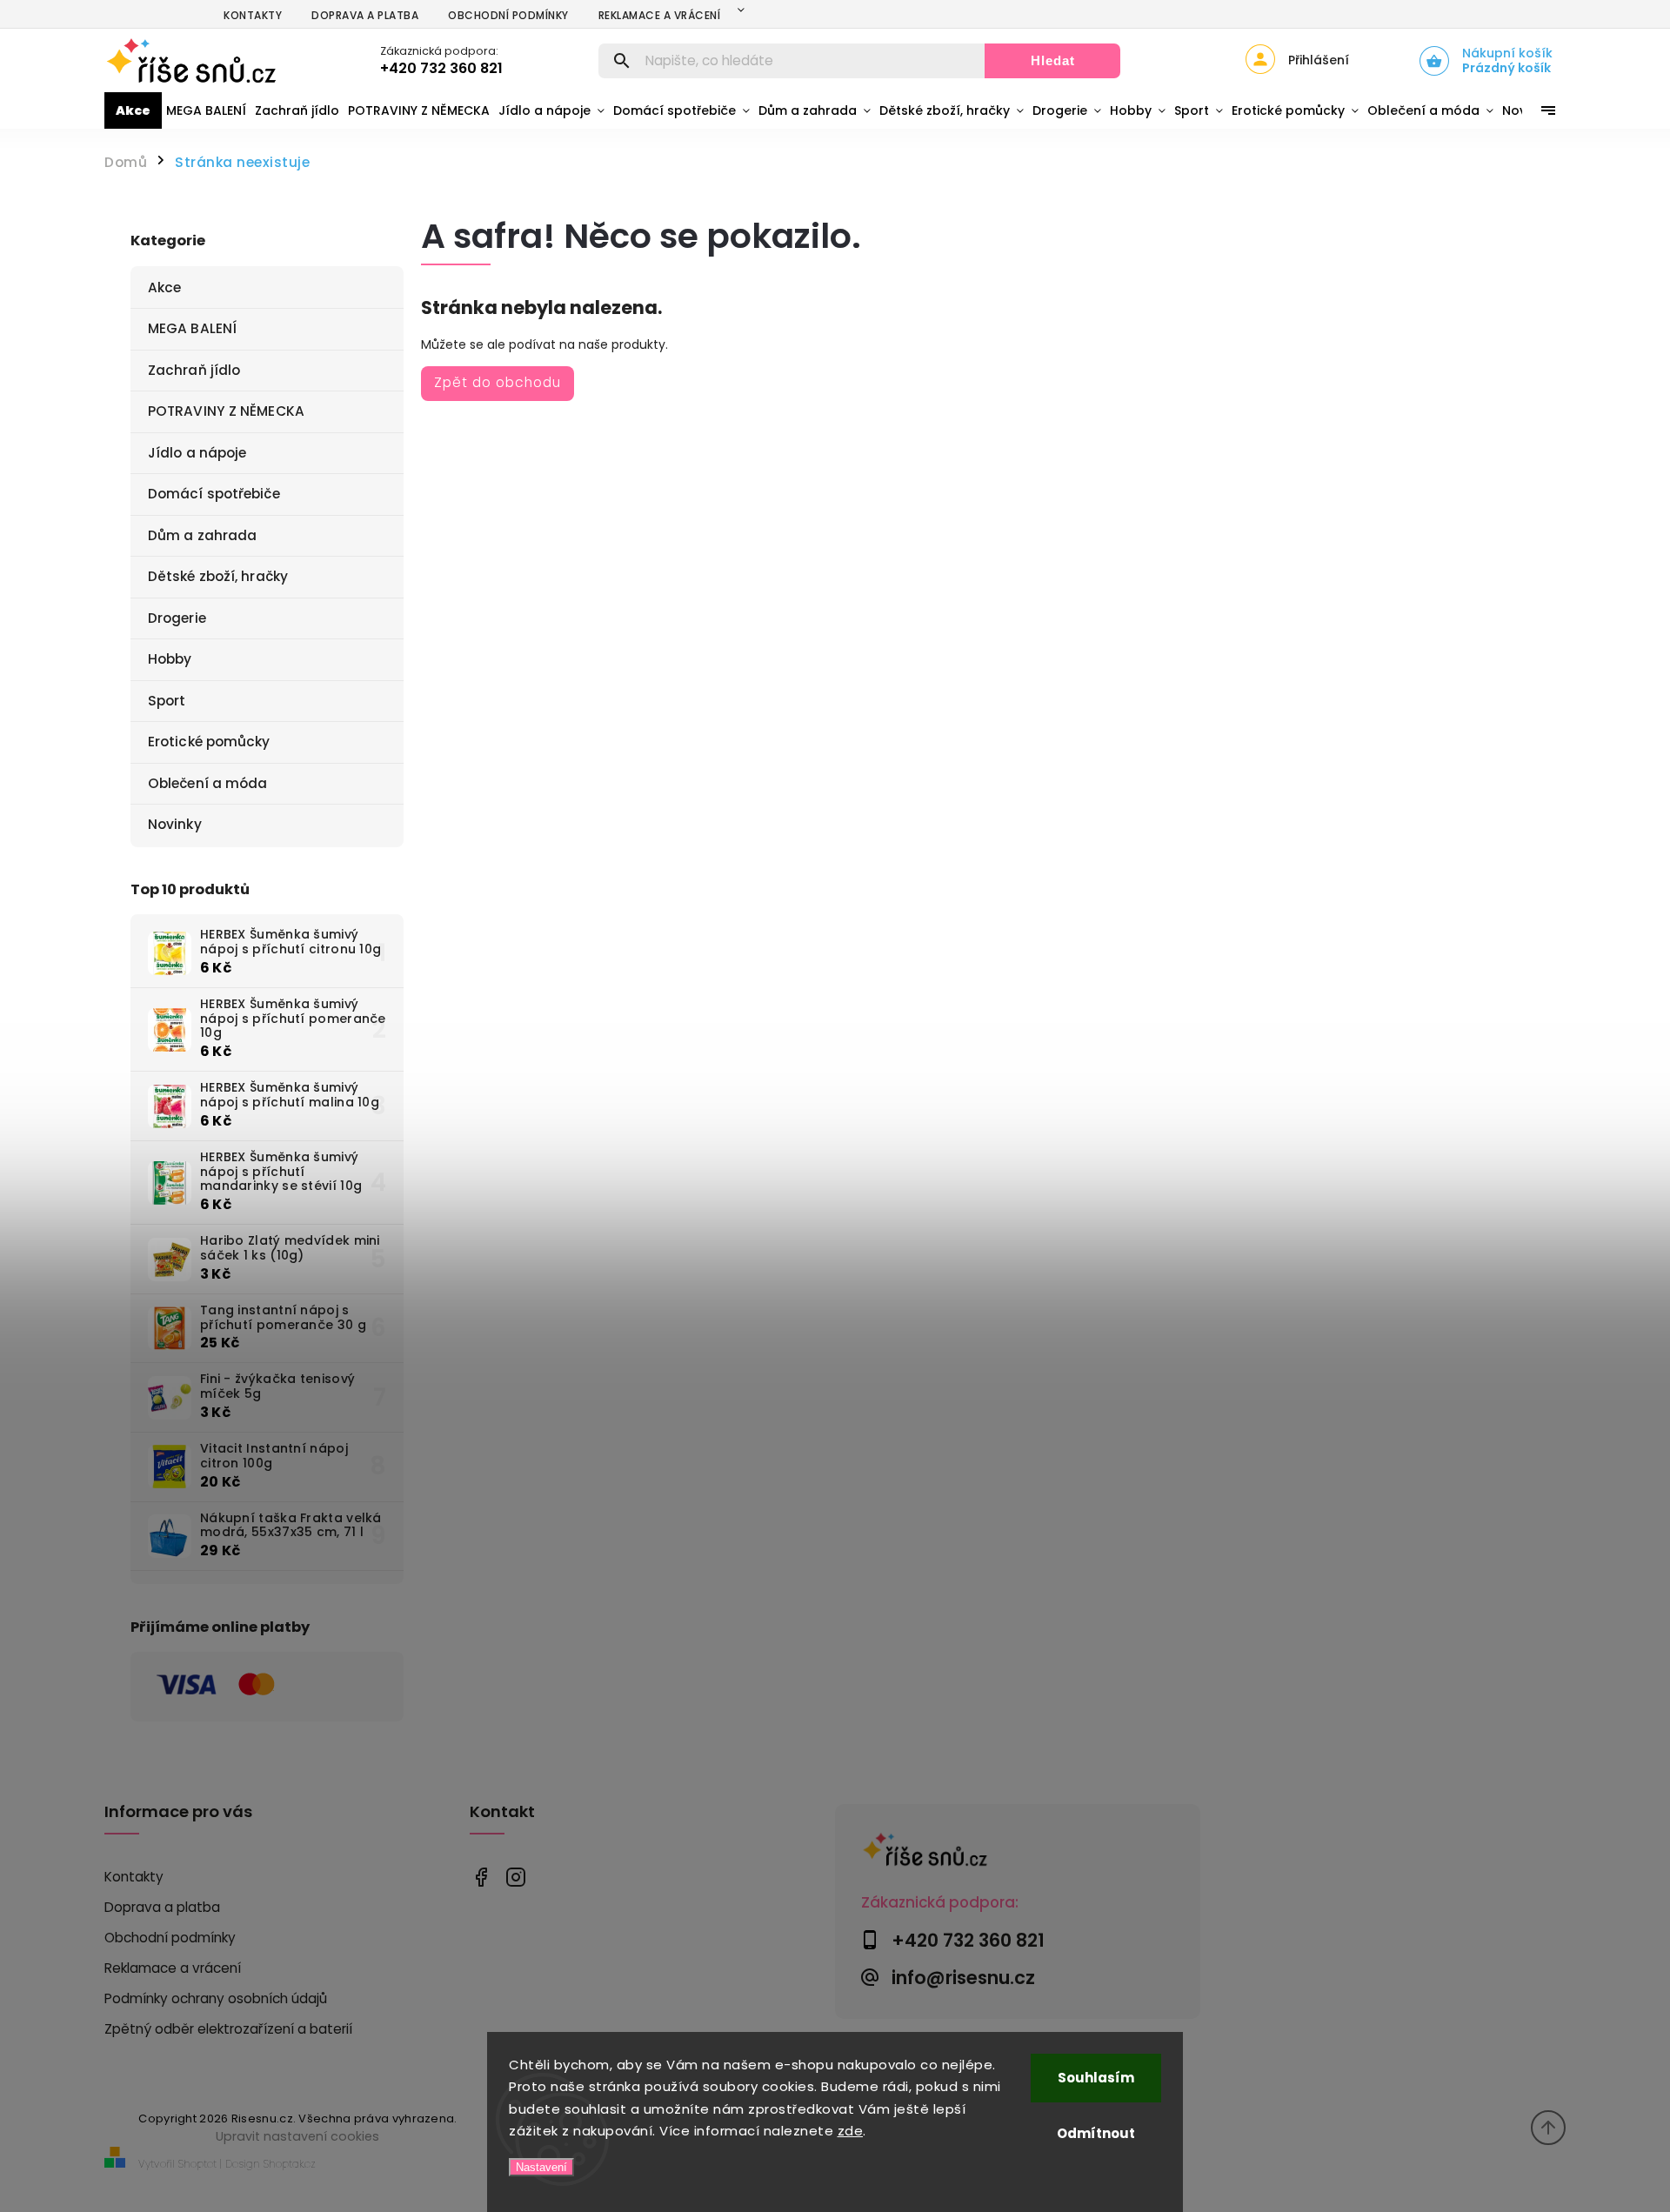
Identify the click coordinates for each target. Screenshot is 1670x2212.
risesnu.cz (515, 1878)
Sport (167, 701)
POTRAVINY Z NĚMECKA (226, 411)
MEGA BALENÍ (192, 328)
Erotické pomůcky (209, 742)
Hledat (1053, 60)
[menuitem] (133, 110)
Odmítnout (1096, 2133)
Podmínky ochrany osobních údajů (216, 1998)
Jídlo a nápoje (197, 453)
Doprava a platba (365, 15)
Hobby (170, 659)
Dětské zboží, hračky (218, 576)
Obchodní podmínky (508, 15)
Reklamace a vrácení (660, 15)
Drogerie (177, 618)
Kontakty (253, 15)
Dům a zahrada (202, 535)
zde (851, 2131)
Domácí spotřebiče (214, 494)
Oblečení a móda (208, 783)
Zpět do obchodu (498, 382)
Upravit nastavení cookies (297, 2136)
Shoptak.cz (290, 2164)
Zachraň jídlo (194, 370)
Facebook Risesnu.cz (481, 1878)
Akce (164, 287)
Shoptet (197, 2164)
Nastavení (541, 2167)
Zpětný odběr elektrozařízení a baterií (228, 2029)
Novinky (175, 824)
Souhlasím (1096, 2078)
